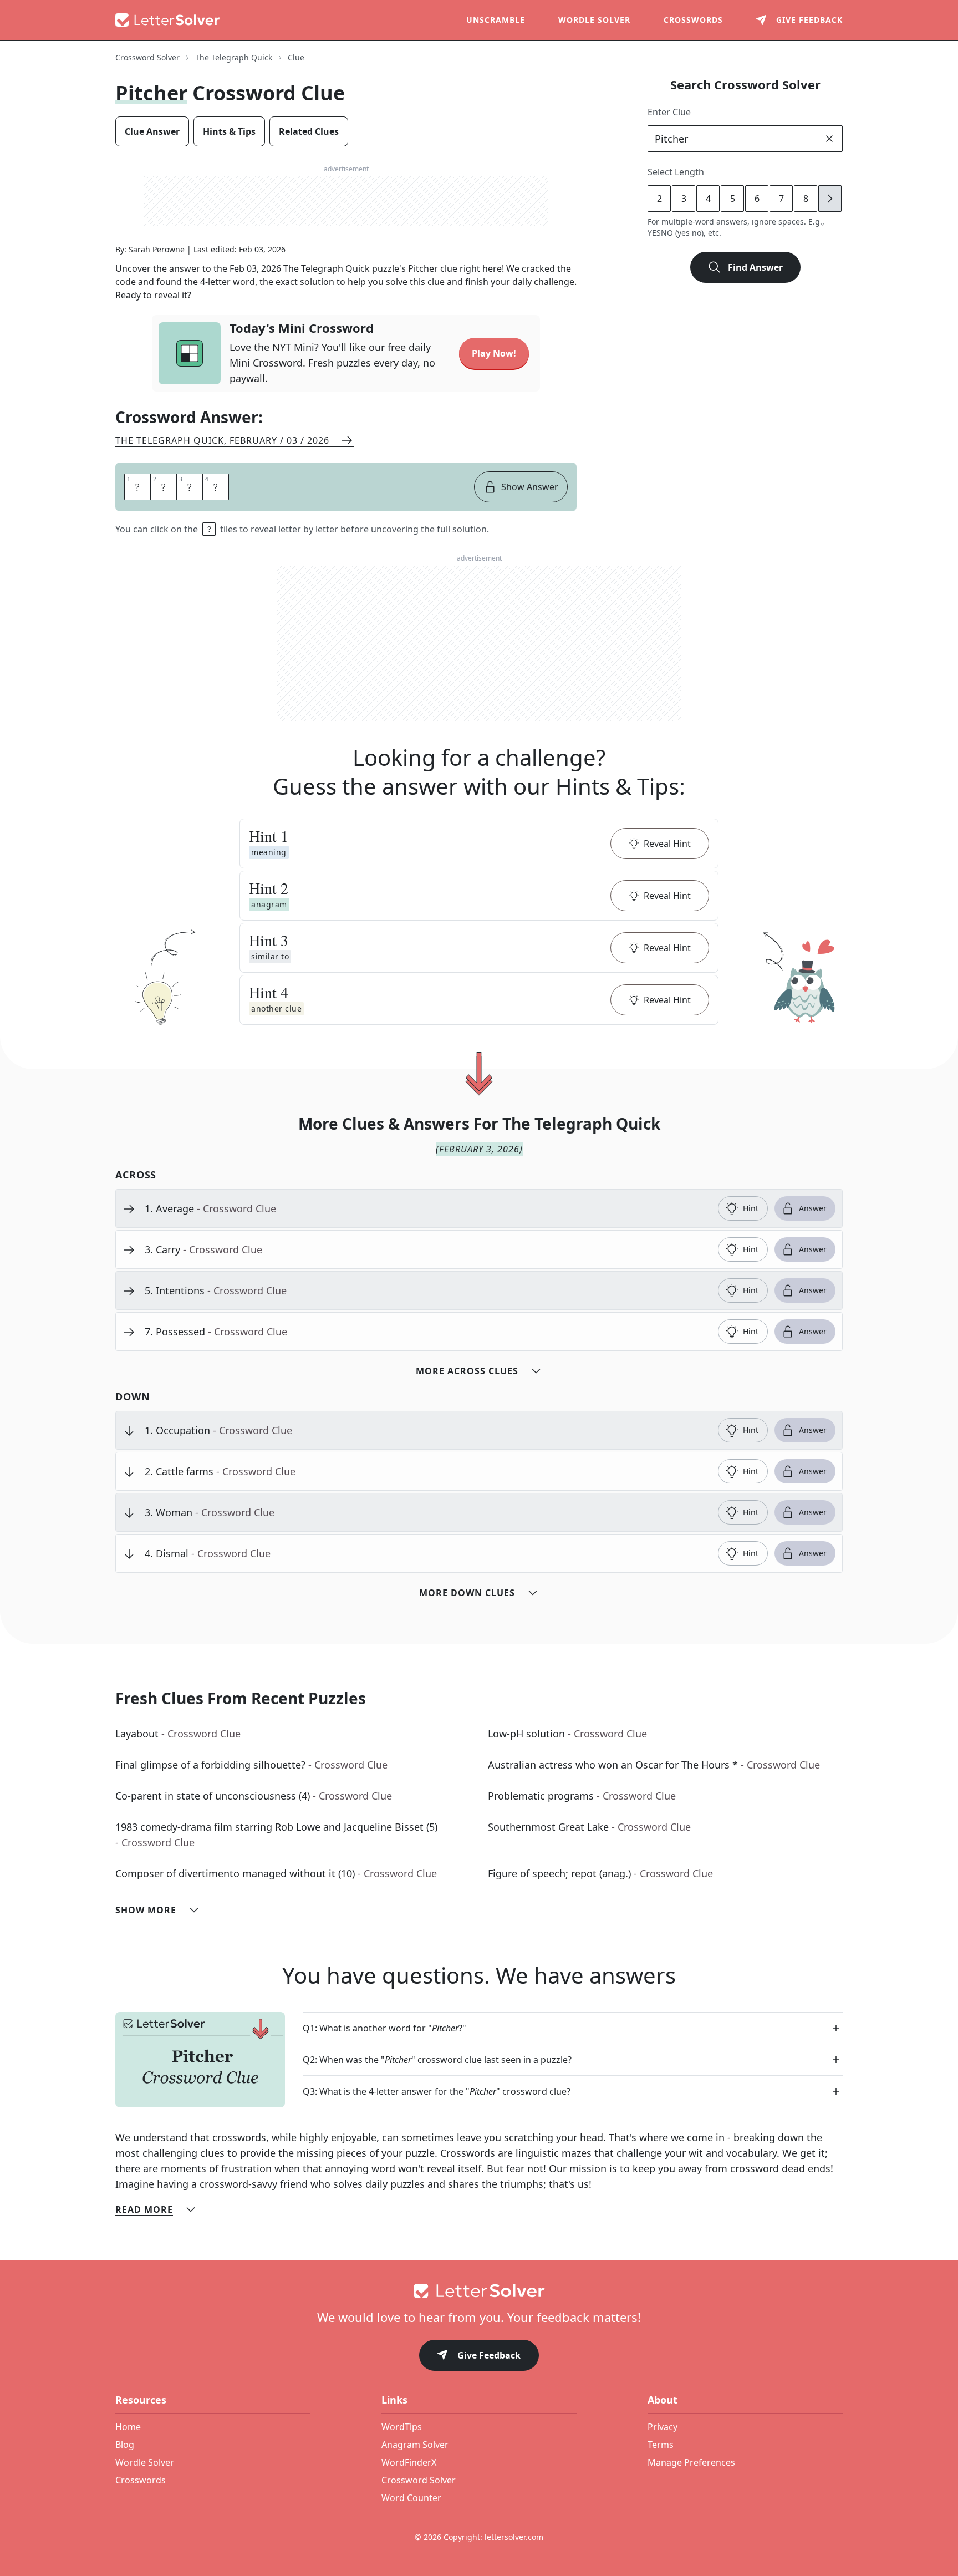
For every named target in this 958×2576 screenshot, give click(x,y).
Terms (661, 2445)
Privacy (663, 2427)
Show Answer (530, 487)
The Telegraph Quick (234, 57)
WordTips (402, 2427)
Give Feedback (489, 2355)
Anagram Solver (415, 2445)
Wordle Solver (594, 20)
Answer (813, 1208)
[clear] (829, 139)
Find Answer (755, 267)
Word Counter (411, 2498)
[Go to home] (479, 2291)
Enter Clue (669, 112)
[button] (479, 844)
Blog (125, 2445)
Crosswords (693, 20)
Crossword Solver (147, 57)
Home (128, 2427)
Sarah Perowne (157, 249)
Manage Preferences (691, 2462)
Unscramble (496, 20)
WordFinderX (409, 2462)
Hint (751, 1208)
